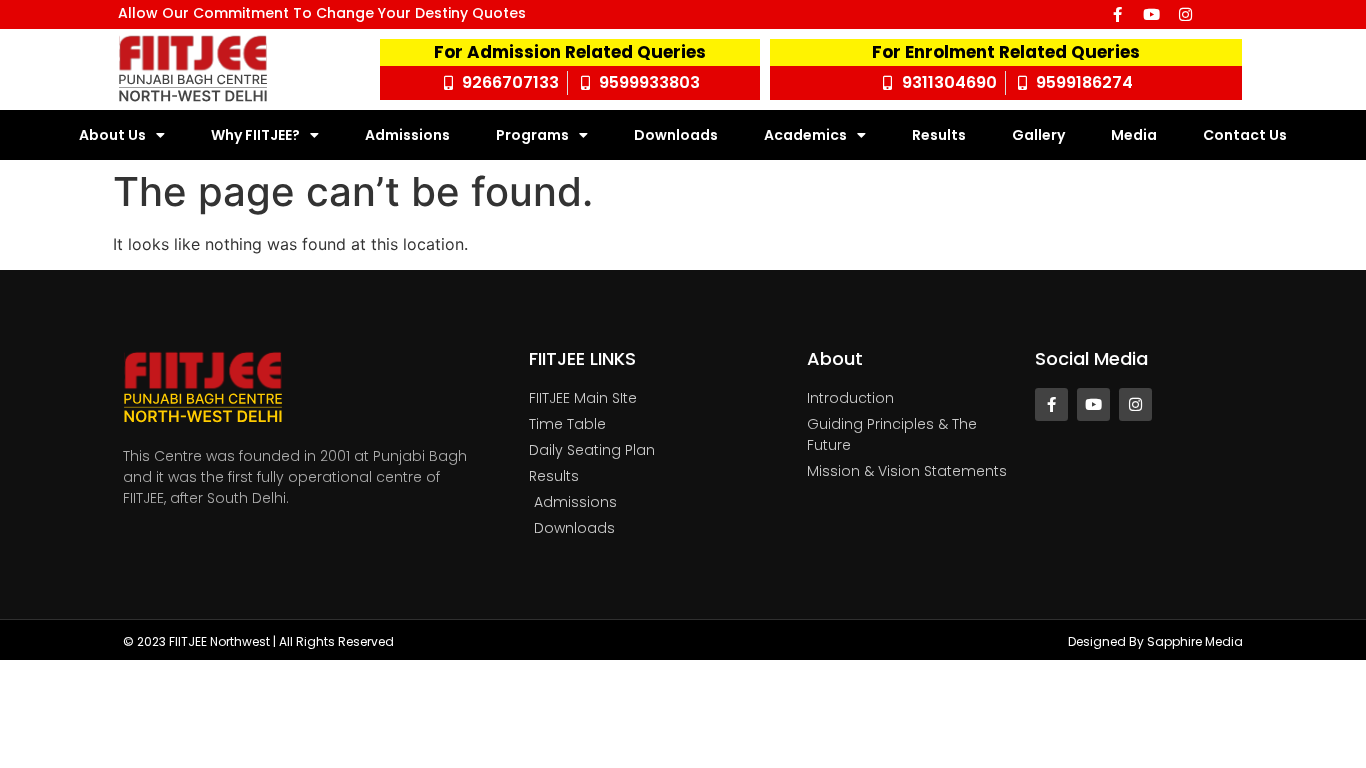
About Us (112, 135)
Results (939, 135)
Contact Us (1245, 135)
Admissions (407, 135)
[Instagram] (1185, 14)
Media (1134, 135)
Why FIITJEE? (255, 135)
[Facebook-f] (1117, 14)
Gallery (1038, 135)
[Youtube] (1151, 14)
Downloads (676, 135)
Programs (532, 135)
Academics (805, 135)
